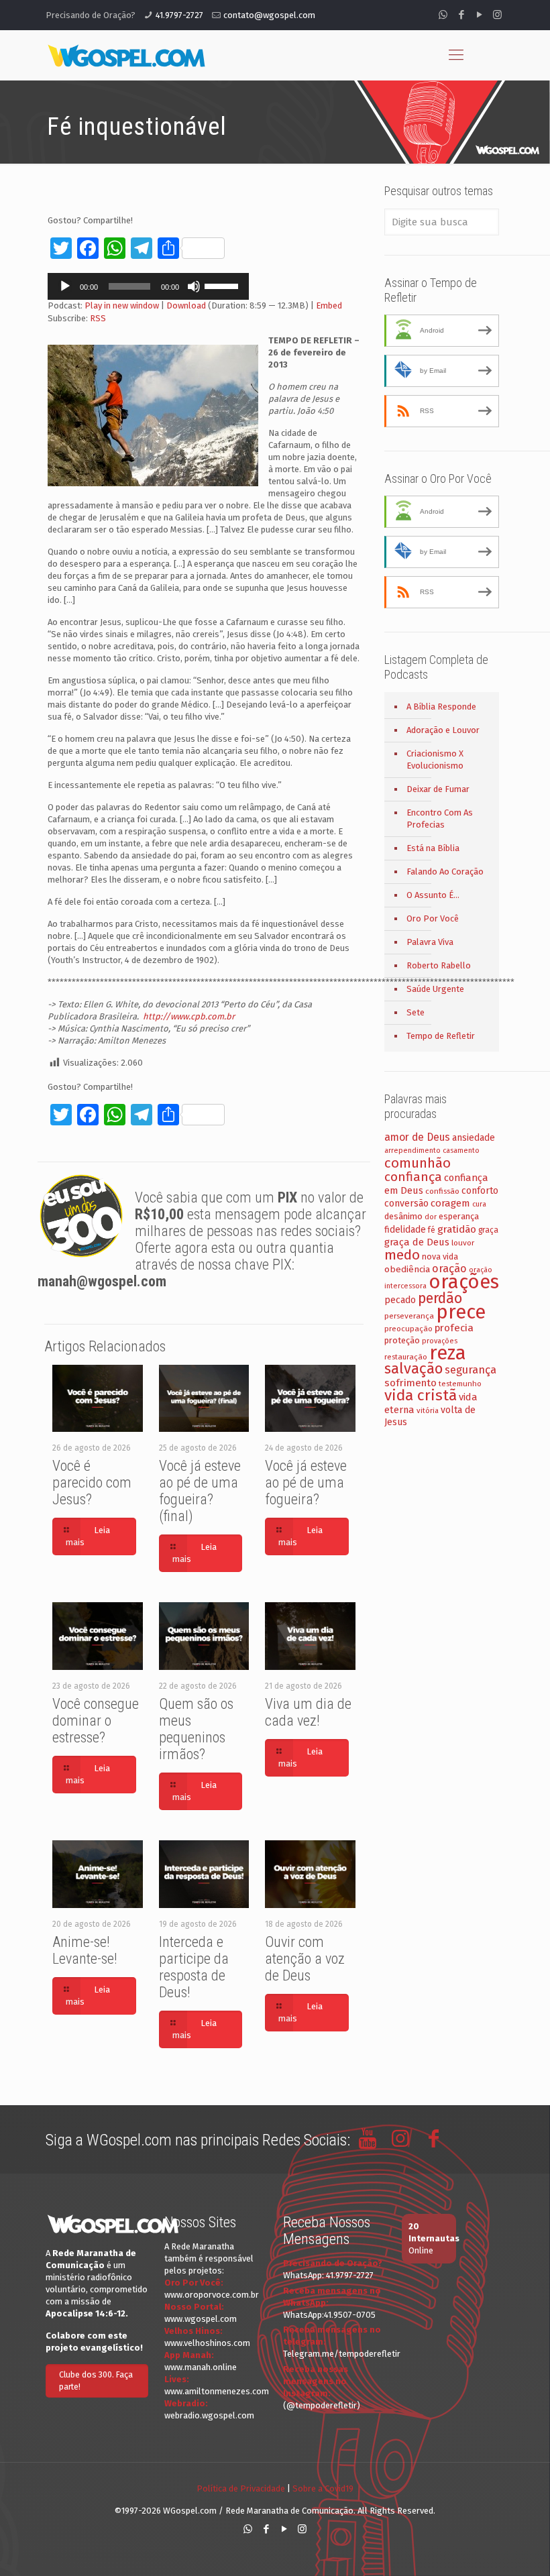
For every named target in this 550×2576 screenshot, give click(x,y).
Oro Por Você (433, 918)
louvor (463, 1243)
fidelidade (405, 1230)
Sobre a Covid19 (323, 2488)
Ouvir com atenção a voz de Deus (305, 1959)
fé (432, 1230)
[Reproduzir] (65, 286)
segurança (471, 1370)
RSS (98, 318)
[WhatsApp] (443, 15)
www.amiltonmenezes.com (217, 2391)
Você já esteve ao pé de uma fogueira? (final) (200, 1491)
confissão (442, 1191)
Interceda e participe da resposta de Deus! (194, 1967)
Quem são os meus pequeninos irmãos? (196, 1729)
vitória (428, 1410)
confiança (413, 1177)
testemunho (460, 1384)
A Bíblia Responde (441, 707)
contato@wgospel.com (269, 15)
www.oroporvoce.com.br (212, 2295)
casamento (461, 1151)
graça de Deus (417, 1242)
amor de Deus (417, 1137)
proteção (402, 1340)
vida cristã (421, 1395)
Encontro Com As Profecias (440, 819)
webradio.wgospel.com (209, 2415)
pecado (400, 1300)
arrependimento (412, 1151)
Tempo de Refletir (441, 1036)
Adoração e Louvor (443, 730)
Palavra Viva (430, 942)
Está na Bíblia (433, 848)
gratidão (457, 1229)
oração (449, 1269)
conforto (480, 1191)
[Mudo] (194, 286)
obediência (407, 1269)
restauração (406, 1357)
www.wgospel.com (201, 2319)
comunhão (418, 1163)
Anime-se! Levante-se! (85, 1950)
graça (488, 1230)
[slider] (223, 285)
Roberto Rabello (439, 965)
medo (402, 1255)
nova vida (440, 1256)
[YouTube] (479, 15)
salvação (414, 1368)
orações (464, 1282)
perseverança (409, 1316)
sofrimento (410, 1383)
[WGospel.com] (126, 55)
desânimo (403, 1216)
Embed (329, 305)
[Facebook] (461, 15)
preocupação (408, 1329)
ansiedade (474, 1138)
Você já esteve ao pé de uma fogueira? (306, 1482)
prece (461, 1312)
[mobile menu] (456, 55)
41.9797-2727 (179, 15)
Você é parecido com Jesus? (92, 1482)
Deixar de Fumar (438, 789)
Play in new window (122, 305)
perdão (440, 1298)
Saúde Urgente (435, 989)
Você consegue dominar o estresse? (96, 1721)
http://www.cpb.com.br (189, 1016)
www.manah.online (201, 2367)
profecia (454, 1328)
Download (186, 305)
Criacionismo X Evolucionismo (435, 760)
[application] (148, 286)
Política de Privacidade (241, 2488)
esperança (459, 1216)
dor (431, 1217)
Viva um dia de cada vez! (308, 1712)
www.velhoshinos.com (207, 2343)
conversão (406, 1203)
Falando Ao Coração (445, 872)
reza (448, 1353)
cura (479, 1204)
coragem (450, 1203)
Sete (416, 1012)
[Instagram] (497, 15)
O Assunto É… (433, 895)
